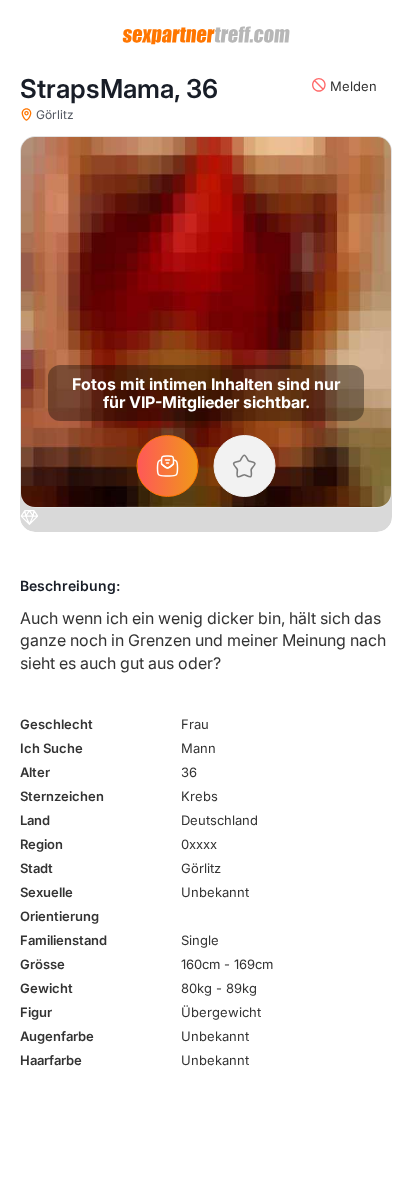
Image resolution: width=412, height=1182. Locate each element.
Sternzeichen (62, 796)
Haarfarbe (51, 1060)
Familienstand (63, 940)
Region (41, 844)
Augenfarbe (57, 1036)
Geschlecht (56, 724)
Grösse (42, 964)
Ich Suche (51, 748)
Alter (35, 772)
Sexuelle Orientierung (59, 904)
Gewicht (46, 988)
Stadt (36, 868)
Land (35, 820)
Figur (36, 1012)
